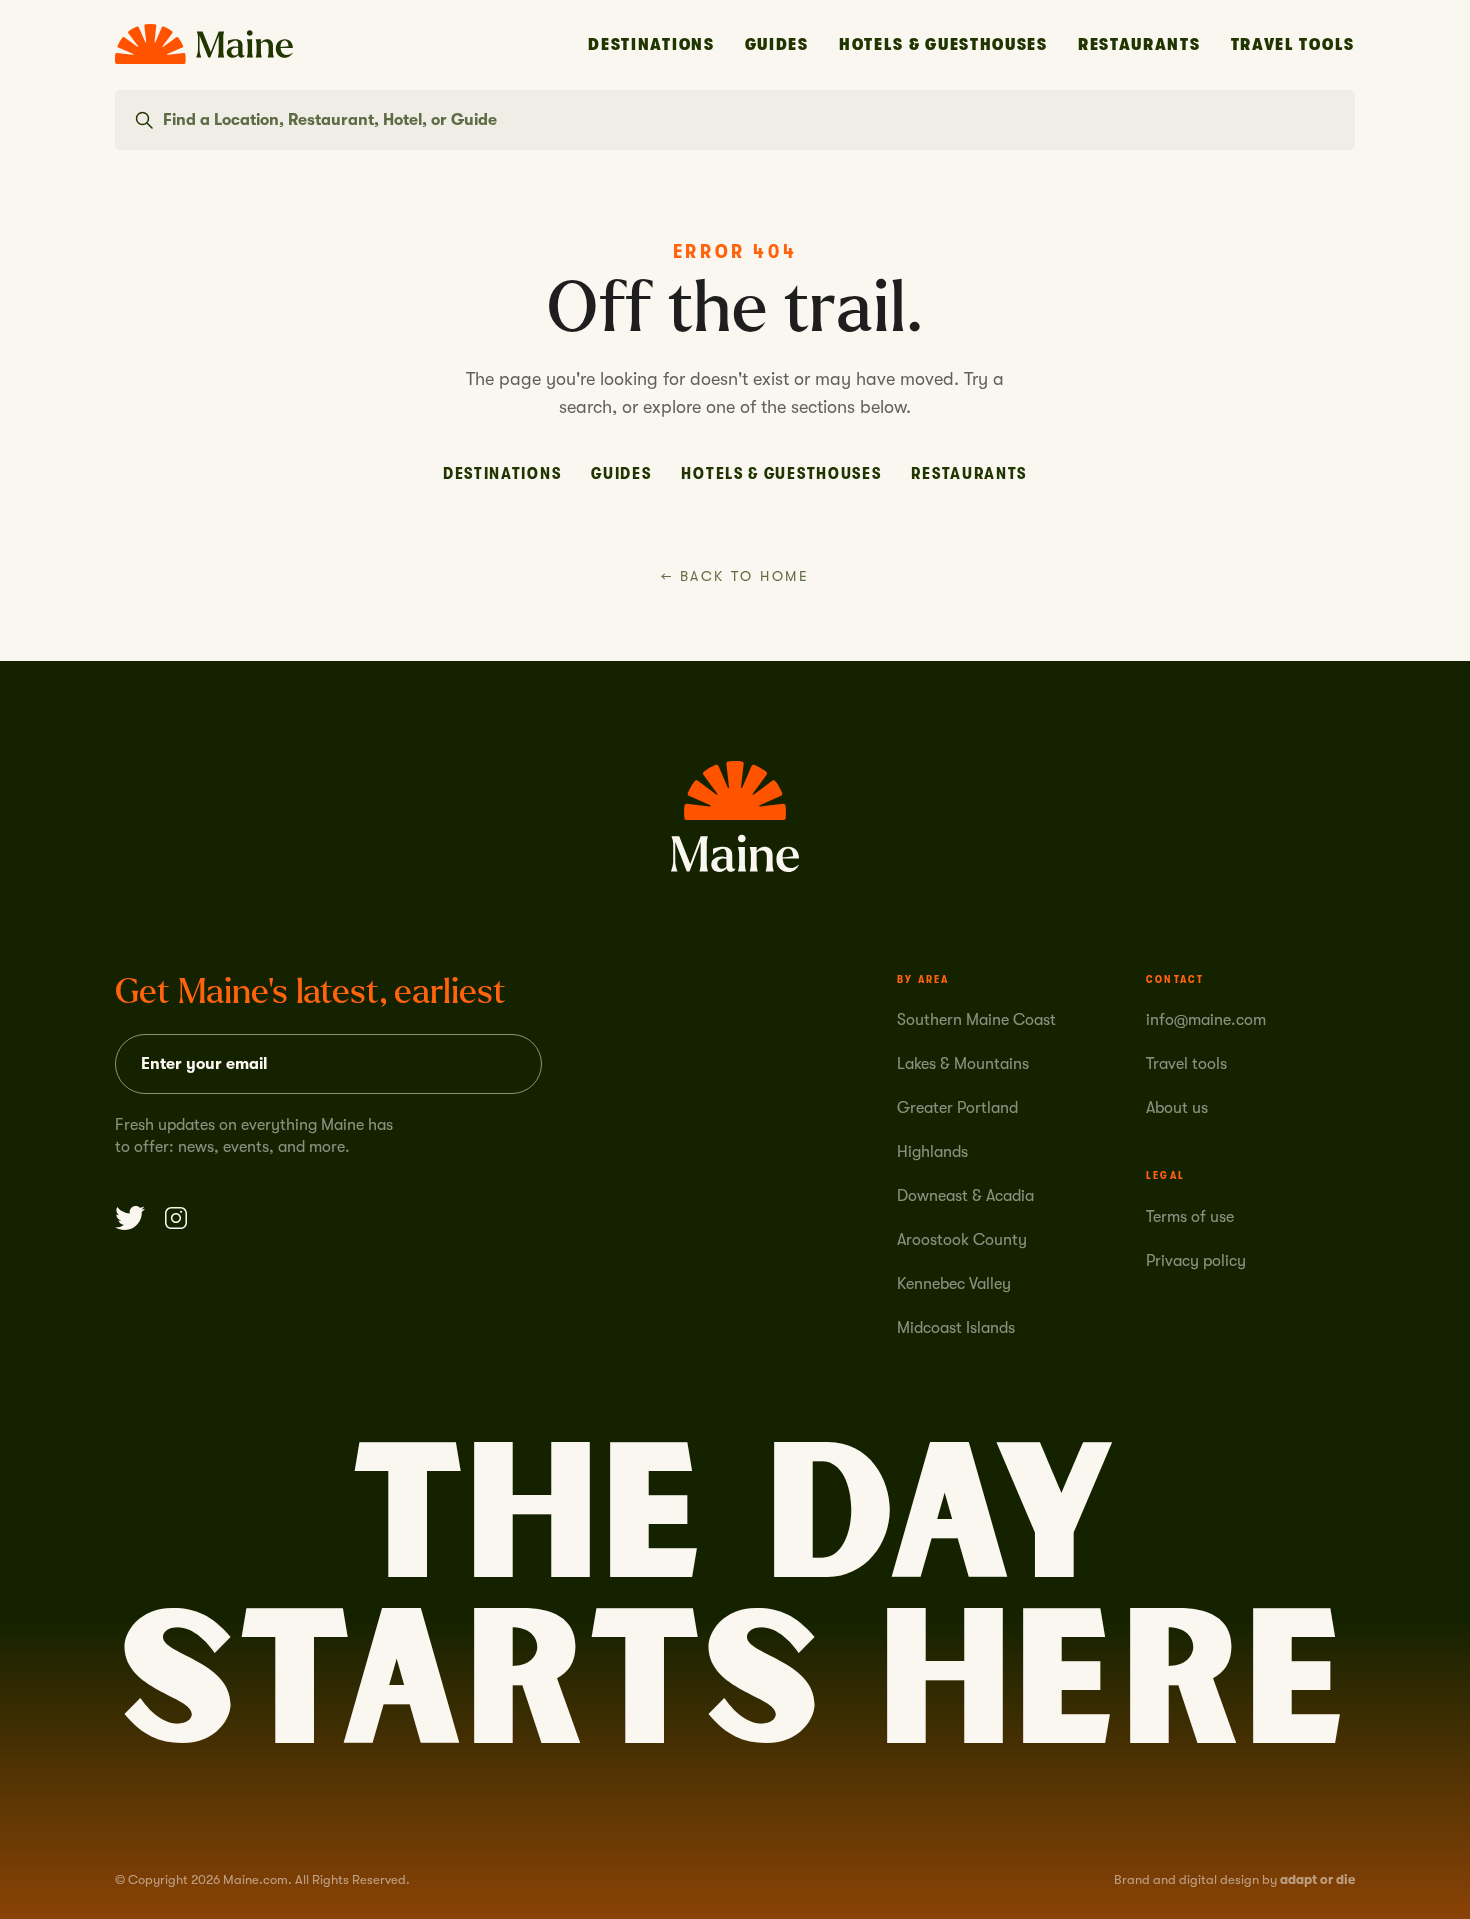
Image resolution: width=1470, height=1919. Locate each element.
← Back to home (735, 576)
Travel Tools (1293, 44)
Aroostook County (962, 1240)
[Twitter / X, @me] (130, 1218)
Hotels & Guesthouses (943, 44)
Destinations (651, 44)
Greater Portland (957, 1108)
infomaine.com (1206, 1020)
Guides (777, 44)
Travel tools (1186, 1064)
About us (1177, 1108)
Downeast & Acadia (965, 1196)
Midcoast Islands (956, 1328)
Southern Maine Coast (976, 1020)
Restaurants (1139, 44)
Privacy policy (1196, 1261)
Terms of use (1190, 1217)
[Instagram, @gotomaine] (176, 1218)
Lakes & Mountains (963, 1064)
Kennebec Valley (954, 1284)
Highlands (932, 1152)
